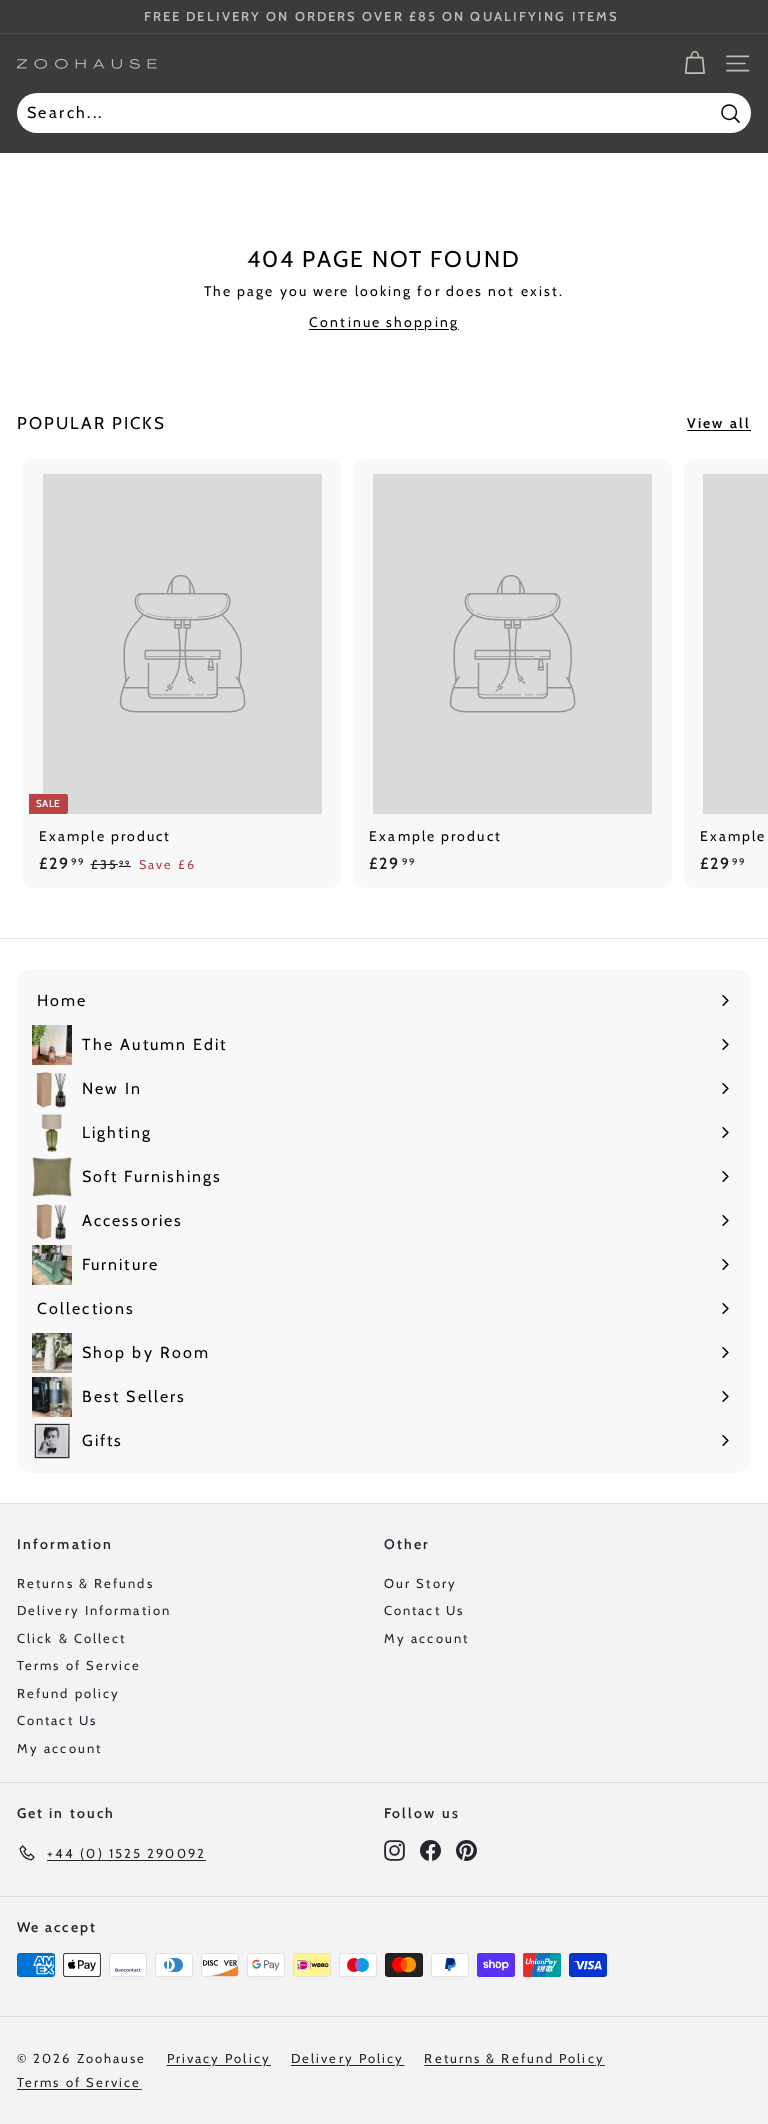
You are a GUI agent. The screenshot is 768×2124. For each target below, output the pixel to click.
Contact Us (57, 1720)
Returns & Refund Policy (514, 2058)
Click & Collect (72, 1638)
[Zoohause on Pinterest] (466, 1849)
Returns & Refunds (85, 1583)
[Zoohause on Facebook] (430, 1849)
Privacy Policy (219, 2058)
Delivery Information (94, 1610)
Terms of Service (79, 1665)
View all (719, 423)
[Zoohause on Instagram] (394, 1849)
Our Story (420, 1583)
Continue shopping (384, 322)
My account (59, 1748)
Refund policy (68, 1693)
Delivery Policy (348, 2058)
